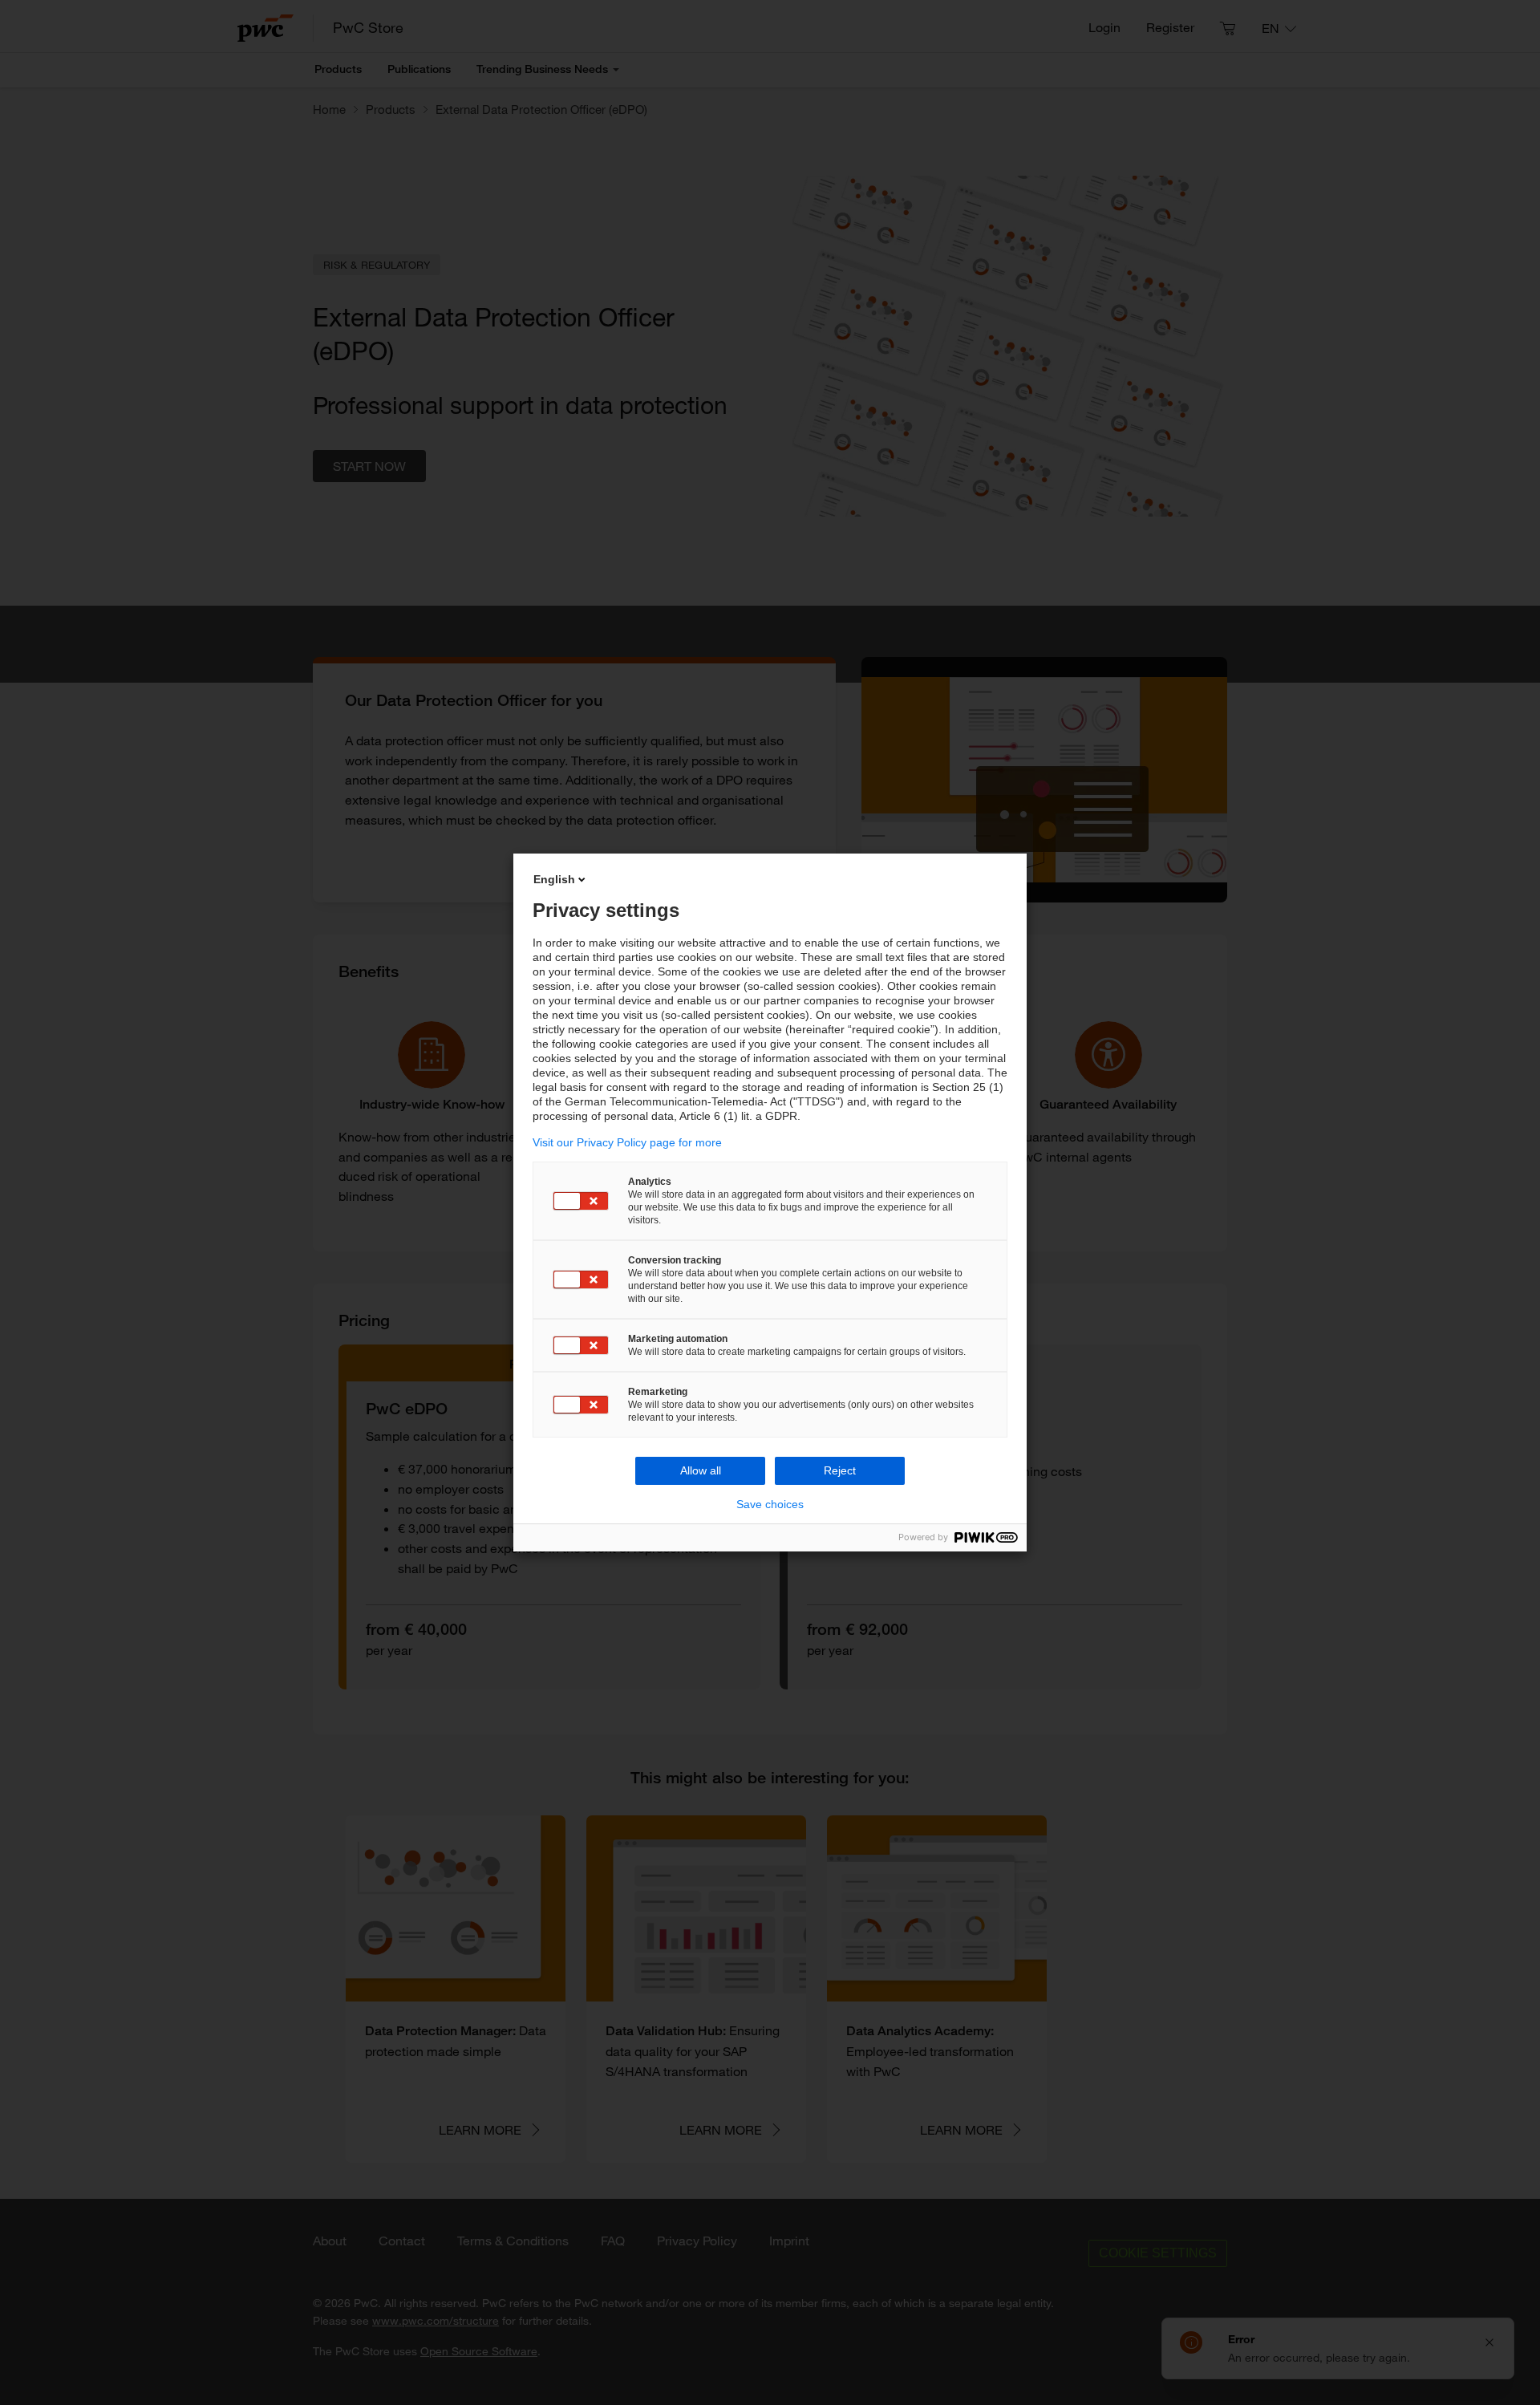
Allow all (701, 1470)
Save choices (770, 1504)
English (554, 879)
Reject (840, 1470)
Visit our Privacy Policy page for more (627, 1142)
